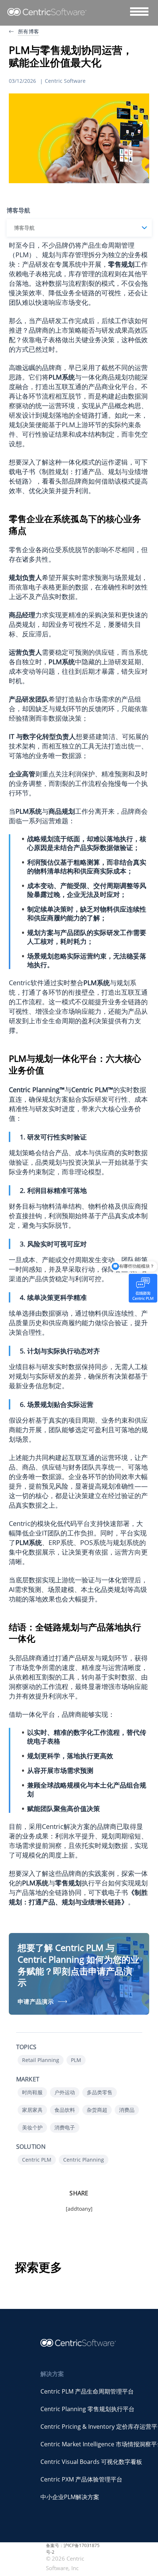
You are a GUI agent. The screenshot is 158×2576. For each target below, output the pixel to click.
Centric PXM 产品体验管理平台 (81, 2479)
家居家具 (32, 2110)
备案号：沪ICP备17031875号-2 (73, 2549)
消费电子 (65, 2127)
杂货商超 (97, 2110)
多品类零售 (100, 2092)
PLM (76, 2060)
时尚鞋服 (32, 2092)
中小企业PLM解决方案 (70, 2497)
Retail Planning (41, 2060)
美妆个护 (32, 2127)
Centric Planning (84, 2160)
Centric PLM (37, 2160)
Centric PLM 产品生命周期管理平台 (87, 2391)
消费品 (127, 2110)
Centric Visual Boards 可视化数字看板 (91, 2462)
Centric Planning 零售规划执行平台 (87, 2409)
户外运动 (65, 2092)
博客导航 (24, 228)
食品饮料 (65, 2110)
